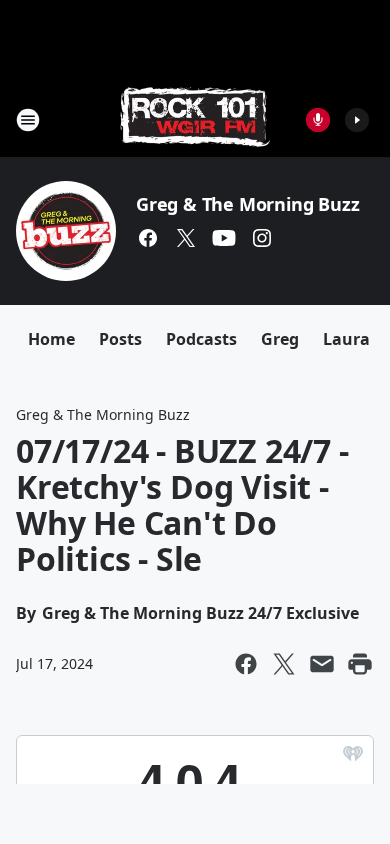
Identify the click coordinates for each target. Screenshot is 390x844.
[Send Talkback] (318, 120)
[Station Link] (195, 119)
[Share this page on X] (284, 664)
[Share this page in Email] (322, 664)
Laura (346, 339)
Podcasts (201, 339)
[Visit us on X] (186, 238)
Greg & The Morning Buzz (247, 204)
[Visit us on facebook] (148, 238)
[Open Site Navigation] (28, 120)
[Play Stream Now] (357, 120)
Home (51, 339)
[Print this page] (360, 664)
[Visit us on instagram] (262, 238)
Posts (120, 339)
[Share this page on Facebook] (246, 664)
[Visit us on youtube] (224, 238)
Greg (280, 339)
